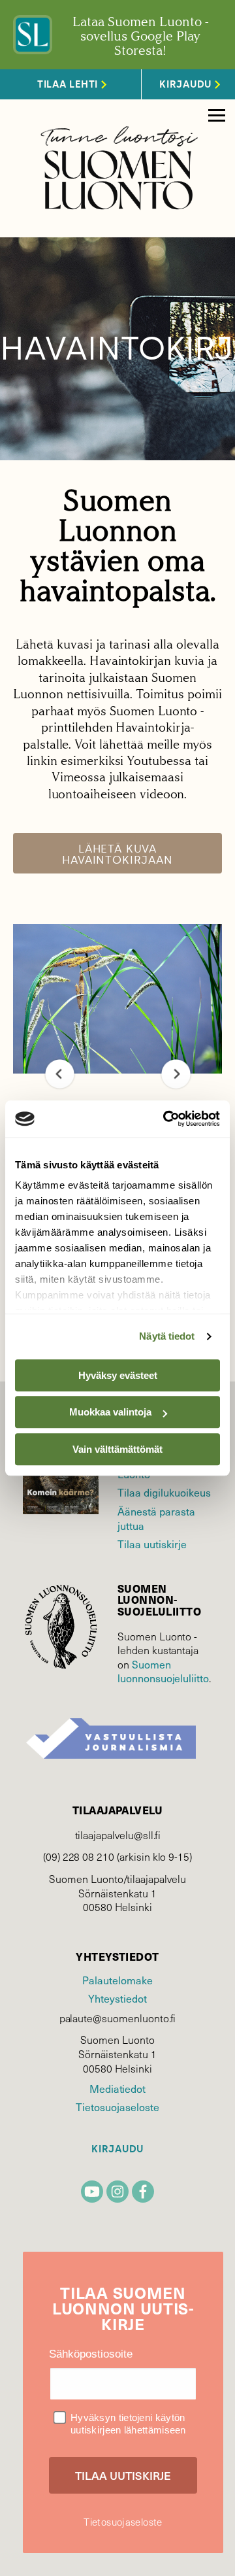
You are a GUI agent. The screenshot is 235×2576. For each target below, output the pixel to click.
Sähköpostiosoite (91, 2354)
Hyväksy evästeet (118, 1375)
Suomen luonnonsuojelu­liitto (163, 1671)
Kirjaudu (117, 2149)
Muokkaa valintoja (110, 1412)
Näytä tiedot (167, 1336)
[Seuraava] (176, 1074)
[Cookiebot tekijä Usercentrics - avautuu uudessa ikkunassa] (166, 1119)
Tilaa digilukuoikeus (164, 1492)
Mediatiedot (117, 2088)
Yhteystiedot (117, 1998)
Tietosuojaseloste (117, 2107)
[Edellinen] (60, 1074)
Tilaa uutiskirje (152, 1544)
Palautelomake (117, 1980)
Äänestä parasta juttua (156, 1518)
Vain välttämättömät (117, 1449)
